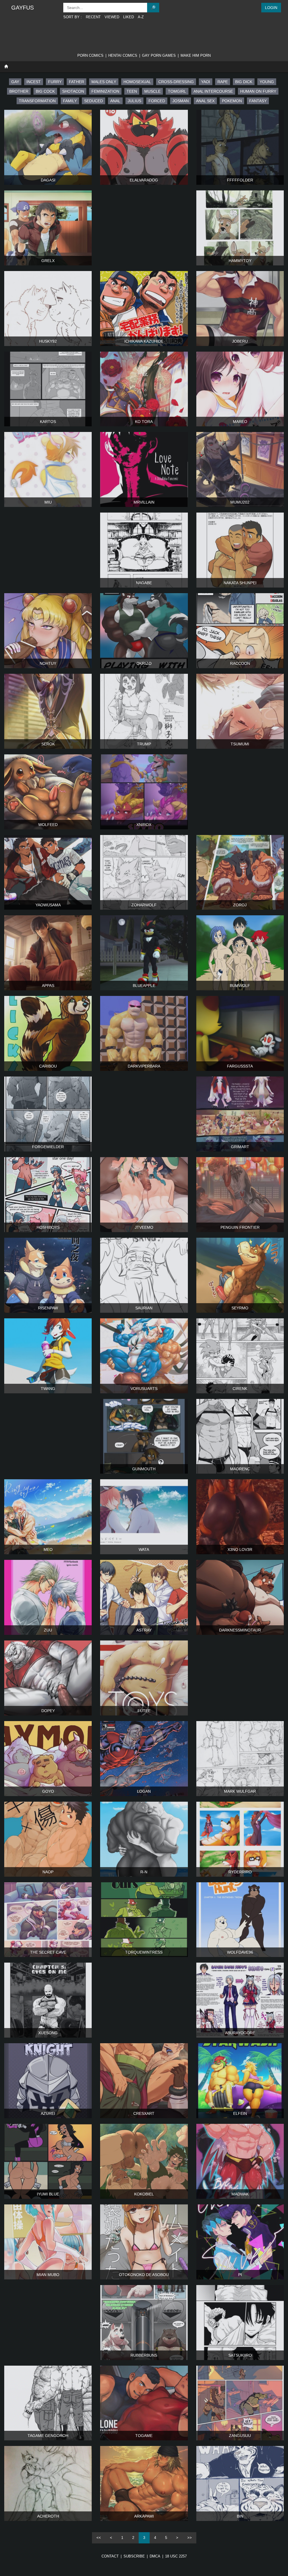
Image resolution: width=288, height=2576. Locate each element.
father (76, 82)
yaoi (206, 82)
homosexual (137, 82)
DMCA (155, 2556)
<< (99, 2538)
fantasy (258, 101)
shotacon (73, 91)
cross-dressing (176, 82)
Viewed (112, 17)
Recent (93, 17)
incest (34, 82)
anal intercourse (213, 91)
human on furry (258, 91)
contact (110, 2556)
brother (19, 91)
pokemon (232, 101)
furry (55, 82)
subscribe (134, 2556)
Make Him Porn (196, 55)
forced (157, 101)
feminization (105, 91)
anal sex (205, 101)
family (70, 101)
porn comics (90, 55)
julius (134, 101)
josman (181, 101)
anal (115, 101)
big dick (244, 82)
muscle (152, 91)
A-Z (141, 17)
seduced (94, 101)
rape (223, 82)
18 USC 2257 (176, 2556)
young (267, 82)
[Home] (6, 67)
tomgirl (177, 91)
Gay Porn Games (159, 55)
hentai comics (123, 55)
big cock (45, 91)
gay (15, 82)
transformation (37, 101)
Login (271, 8)
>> (190, 2538)
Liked (129, 17)
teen (132, 91)
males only (104, 82)
